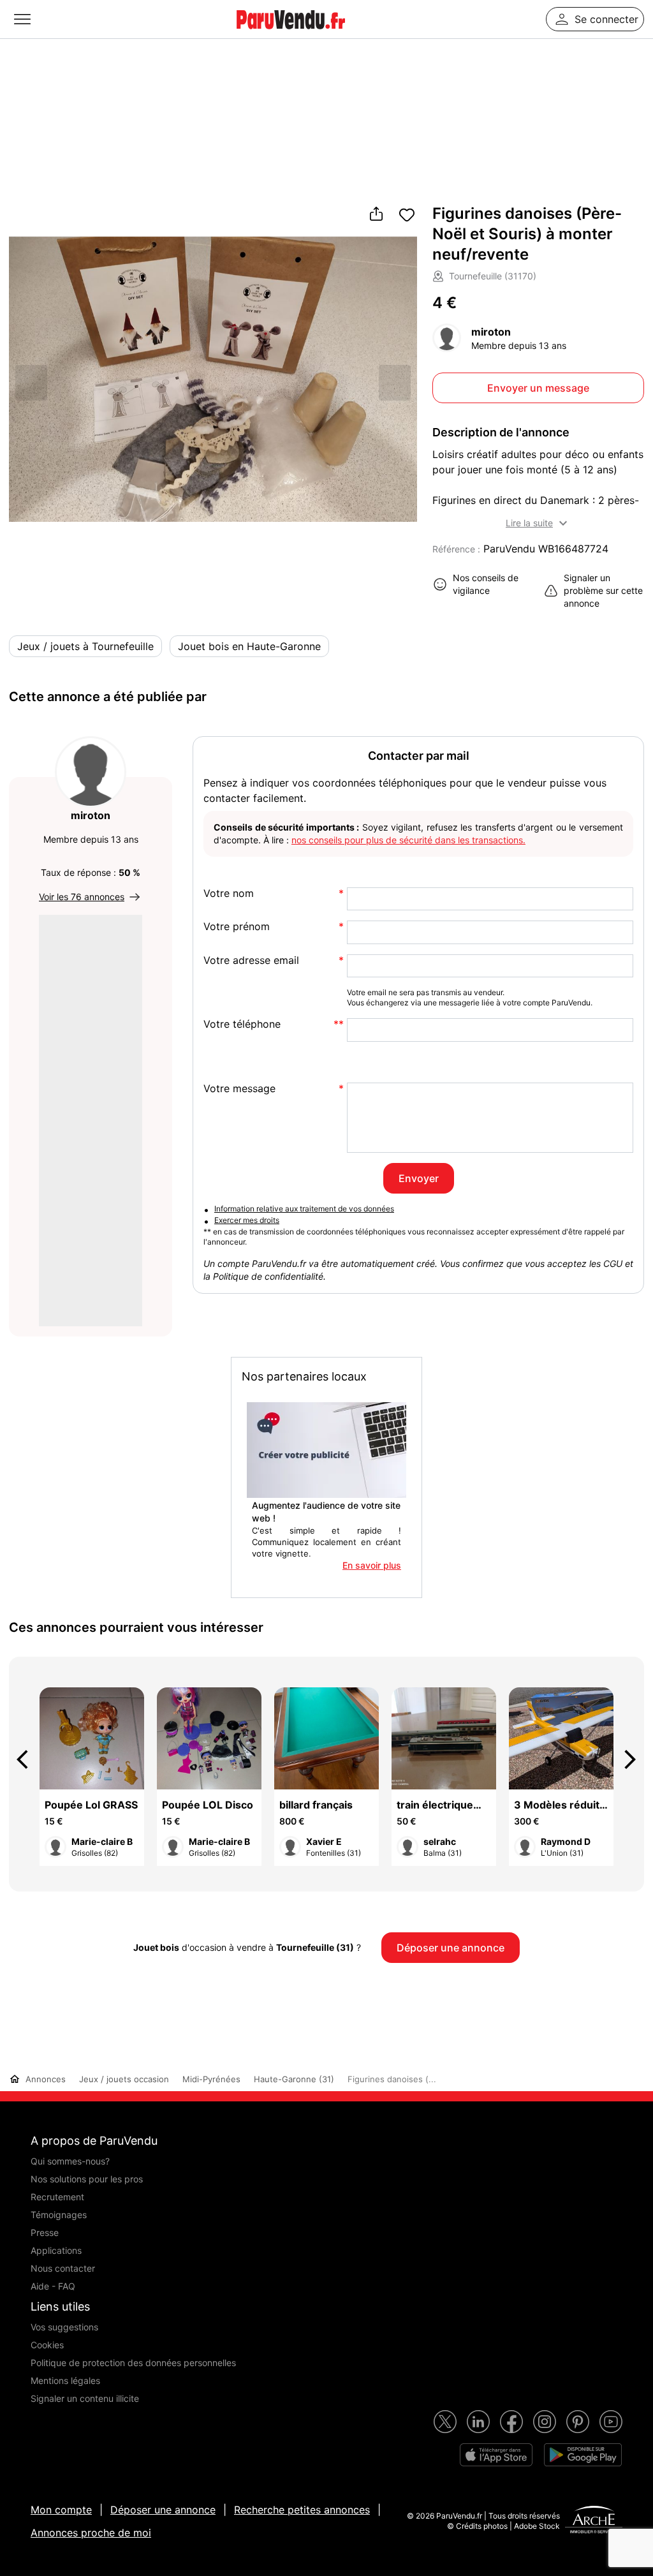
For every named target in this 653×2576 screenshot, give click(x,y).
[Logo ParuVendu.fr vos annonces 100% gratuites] (291, 34)
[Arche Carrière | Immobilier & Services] (594, 2521)
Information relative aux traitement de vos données (304, 1209)
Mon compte (61, 2510)
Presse (45, 2232)
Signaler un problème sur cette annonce (603, 590)
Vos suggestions (64, 2327)
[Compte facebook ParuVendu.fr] (511, 2422)
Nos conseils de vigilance (486, 584)
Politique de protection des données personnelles (133, 2363)
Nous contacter (63, 2268)
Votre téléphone (242, 1024)
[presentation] (28, 1759)
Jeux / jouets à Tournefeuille (85, 646)
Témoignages (59, 2215)
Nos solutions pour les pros (87, 2179)
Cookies (47, 2345)
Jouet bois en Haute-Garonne (249, 646)
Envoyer (419, 1178)
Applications (56, 2250)
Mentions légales (65, 2380)
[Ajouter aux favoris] (407, 215)
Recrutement (57, 2197)
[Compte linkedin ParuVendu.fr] (478, 2422)
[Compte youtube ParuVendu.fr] (611, 2422)
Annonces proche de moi (91, 2533)
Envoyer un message (538, 388)
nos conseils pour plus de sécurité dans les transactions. (408, 840)
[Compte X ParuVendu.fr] (445, 2422)
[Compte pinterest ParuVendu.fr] (578, 2422)
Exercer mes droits (247, 1220)
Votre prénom (237, 927)
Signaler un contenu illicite (85, 2398)
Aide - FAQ (53, 2286)
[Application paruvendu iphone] (496, 2455)
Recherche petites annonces (302, 2510)
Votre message (239, 1089)
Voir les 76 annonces (82, 897)
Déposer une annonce (163, 2510)
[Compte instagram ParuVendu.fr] (545, 2422)
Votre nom (229, 893)
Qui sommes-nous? (70, 2161)
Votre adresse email (251, 960)
